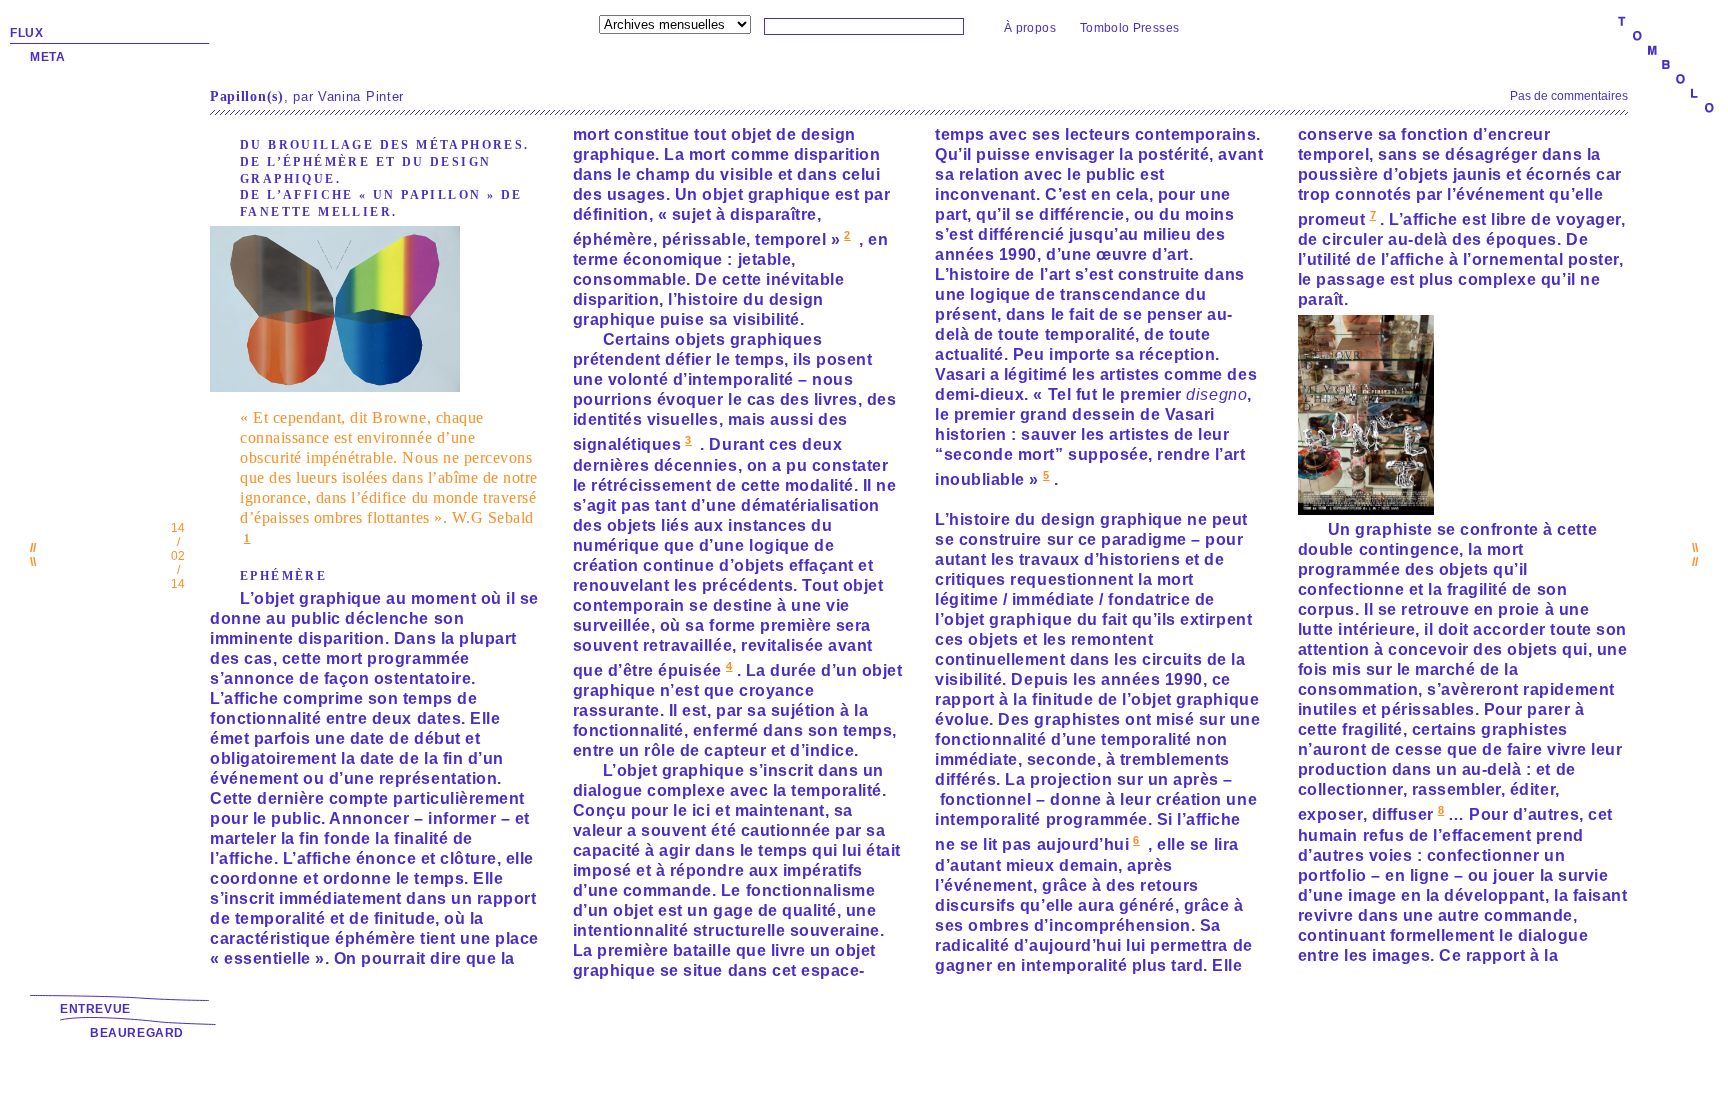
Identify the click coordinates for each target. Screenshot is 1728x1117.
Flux (26, 33)
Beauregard (137, 1033)
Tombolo (1666, 66)
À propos (1030, 28)
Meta (47, 57)
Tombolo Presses (1129, 28)
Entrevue (95, 1009)
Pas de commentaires (1569, 96)
